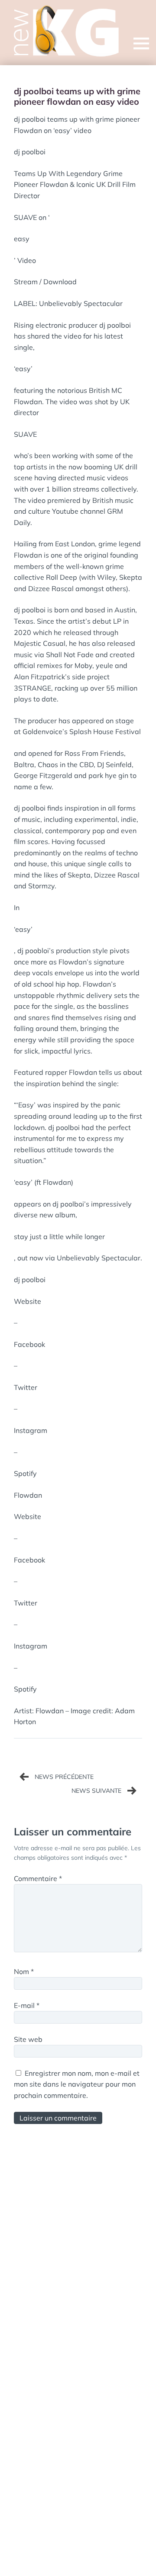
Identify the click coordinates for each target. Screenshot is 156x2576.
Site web (28, 2039)
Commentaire (38, 1878)
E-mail (27, 2005)
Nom (24, 1971)
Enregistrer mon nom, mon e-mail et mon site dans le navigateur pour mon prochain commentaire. (77, 2084)
